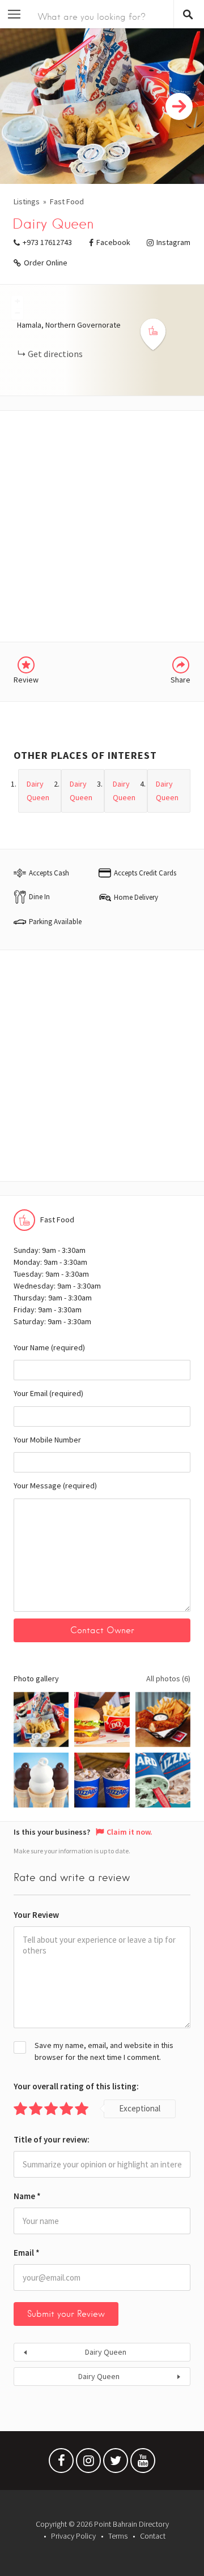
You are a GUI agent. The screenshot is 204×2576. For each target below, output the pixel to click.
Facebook (113, 242)
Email (27, 2253)
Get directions (55, 354)
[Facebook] (61, 2463)
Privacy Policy (73, 2536)
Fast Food (67, 201)
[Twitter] (116, 2463)
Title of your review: (52, 2139)
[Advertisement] (102, 526)
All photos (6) (168, 1678)
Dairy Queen (106, 2352)
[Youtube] (143, 2463)
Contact (153, 2536)
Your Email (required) (48, 1393)
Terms (118, 2536)
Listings (27, 201)
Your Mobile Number (47, 1440)
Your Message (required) (55, 1486)
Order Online (46, 263)
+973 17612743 (47, 242)
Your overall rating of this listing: (76, 2086)
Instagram (173, 242)
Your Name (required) (49, 1347)
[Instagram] (88, 2463)
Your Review (36, 1915)
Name (27, 2196)
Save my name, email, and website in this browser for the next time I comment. (104, 2051)
